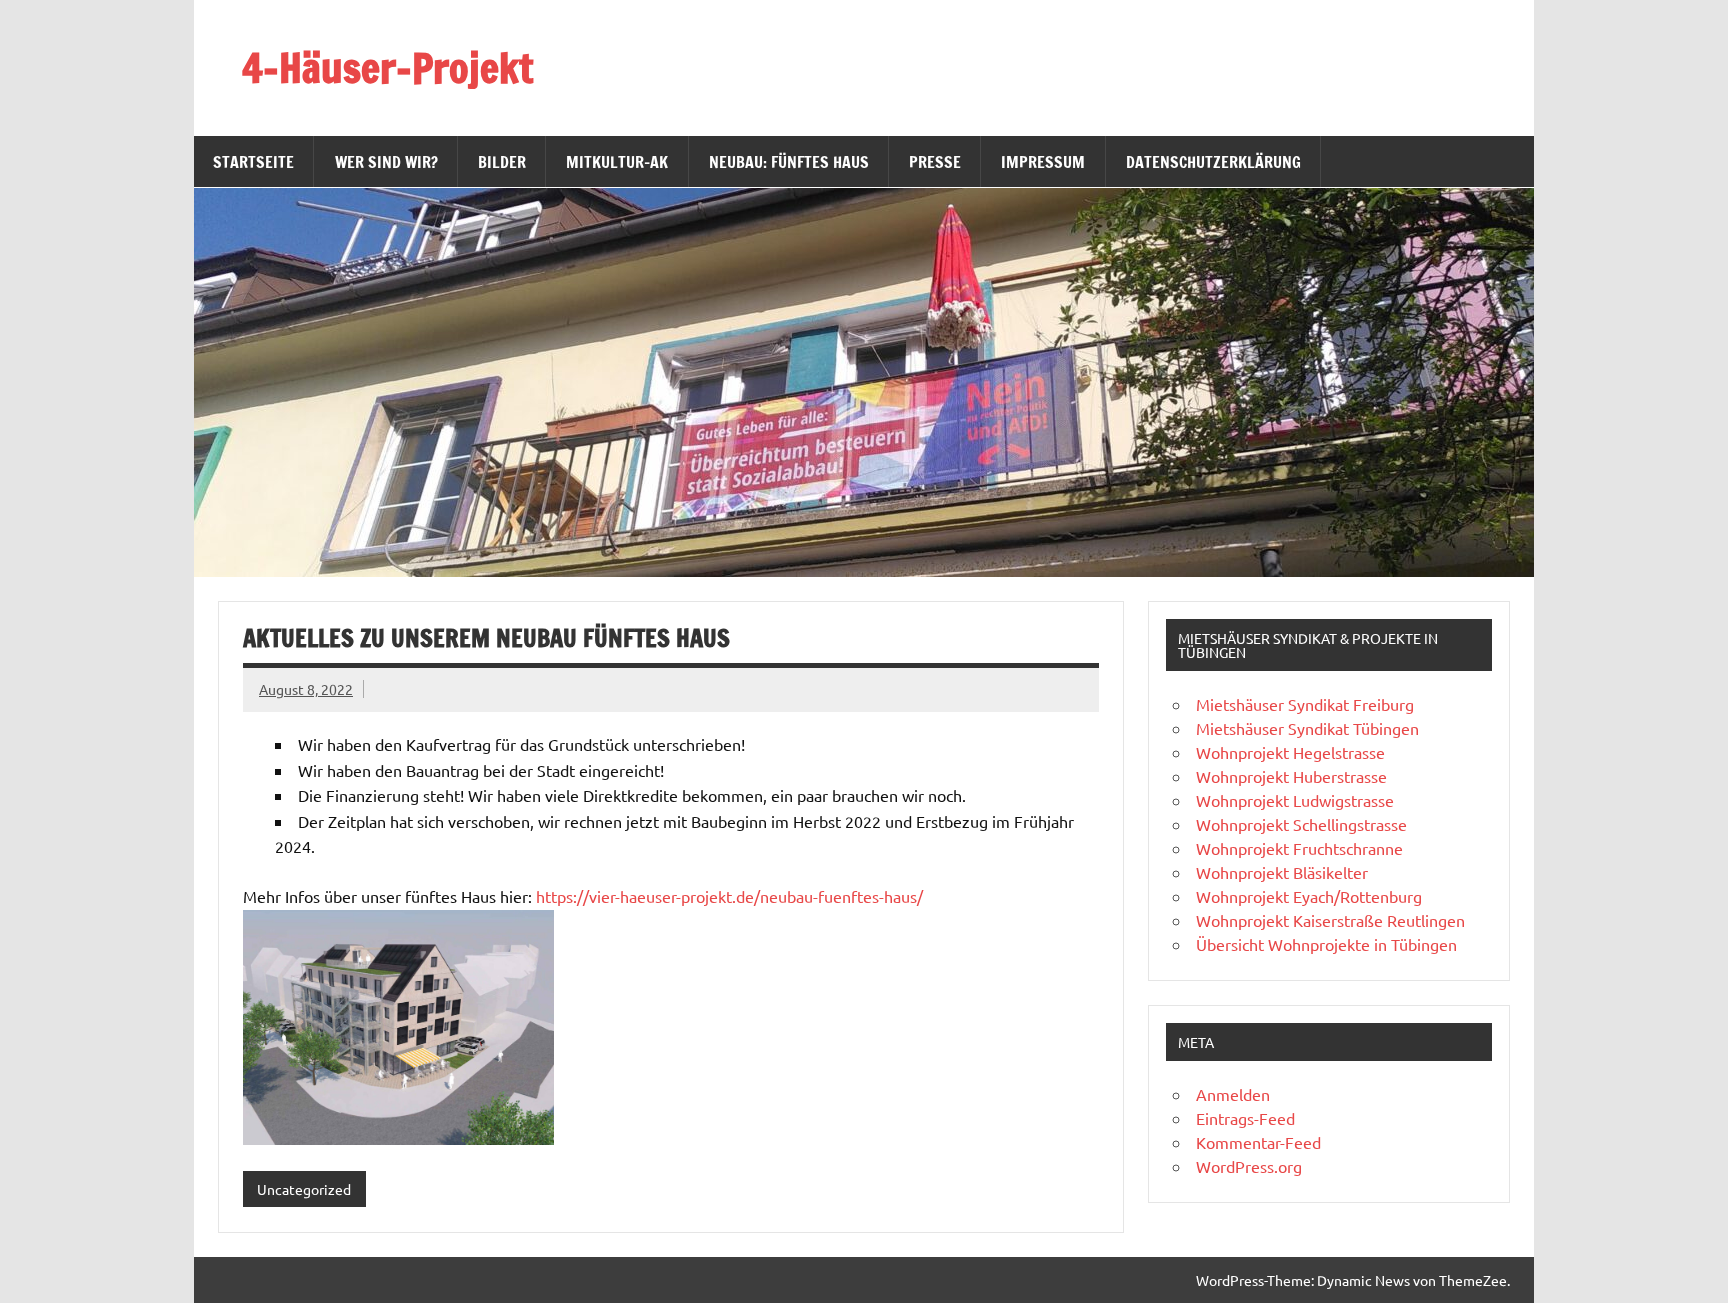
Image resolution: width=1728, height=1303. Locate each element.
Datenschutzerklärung (1213, 162)
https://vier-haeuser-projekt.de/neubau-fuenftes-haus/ (729, 896)
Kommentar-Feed (1258, 1142)
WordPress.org (1249, 1166)
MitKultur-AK (617, 162)
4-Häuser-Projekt (387, 67)
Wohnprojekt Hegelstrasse (1290, 752)
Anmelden (1233, 1094)
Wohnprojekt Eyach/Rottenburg (1309, 896)
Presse (935, 162)
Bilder (502, 162)
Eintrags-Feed (1245, 1118)
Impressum (1043, 162)
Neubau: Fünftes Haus (789, 162)
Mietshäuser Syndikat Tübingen (1307, 728)
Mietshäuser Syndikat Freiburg (1305, 704)
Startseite (253, 162)
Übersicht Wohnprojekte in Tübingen (1326, 944)
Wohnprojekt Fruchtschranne (1299, 848)
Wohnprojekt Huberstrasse (1291, 776)
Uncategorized (304, 1189)
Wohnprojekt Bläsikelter (1282, 872)
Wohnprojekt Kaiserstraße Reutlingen (1330, 920)
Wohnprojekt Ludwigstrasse (1295, 800)
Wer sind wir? (386, 162)
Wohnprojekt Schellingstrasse (1301, 824)
